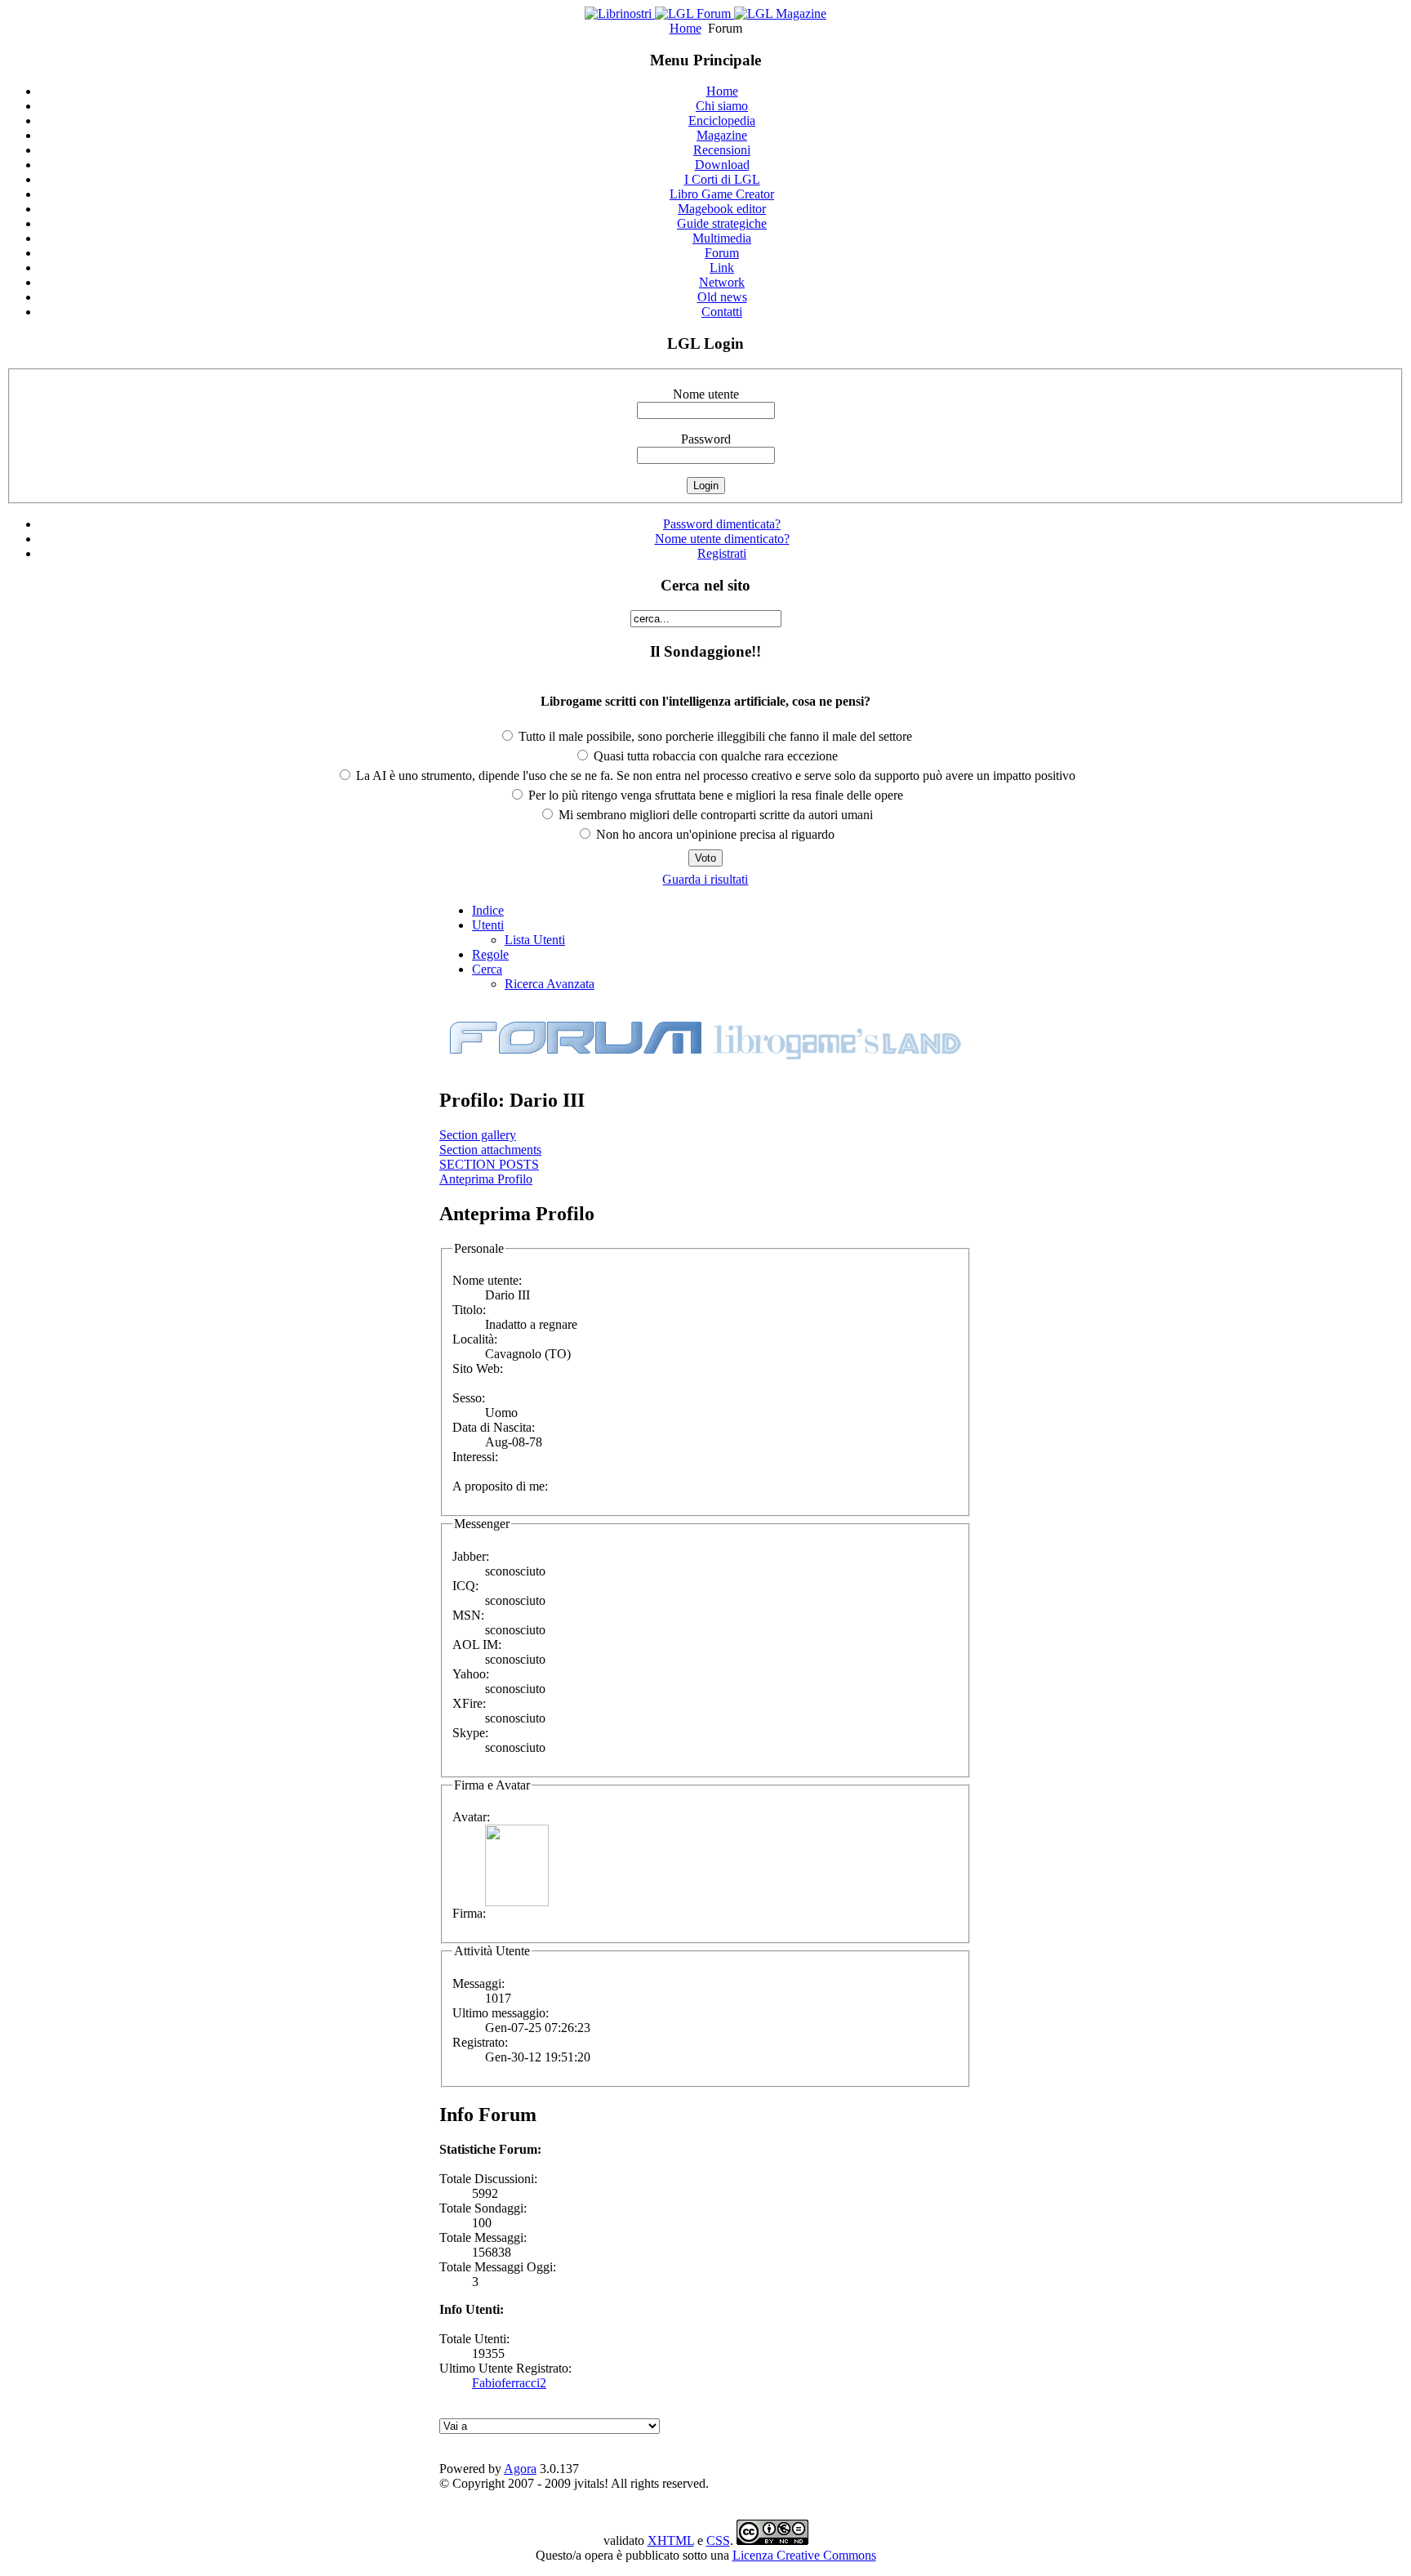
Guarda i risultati (705, 879)
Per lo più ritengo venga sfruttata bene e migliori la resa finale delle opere (714, 795)
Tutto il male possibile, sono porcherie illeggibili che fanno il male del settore (714, 736)
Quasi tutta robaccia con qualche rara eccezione (714, 756)
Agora (520, 2469)
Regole (490, 954)
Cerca (487, 969)
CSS (718, 2540)
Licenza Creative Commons (804, 2555)
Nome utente (706, 394)
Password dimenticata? (722, 524)
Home (685, 28)
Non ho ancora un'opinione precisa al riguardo (714, 834)
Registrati (722, 553)
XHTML (671, 2540)
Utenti (488, 925)
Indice (488, 910)
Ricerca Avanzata (550, 984)
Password (706, 439)
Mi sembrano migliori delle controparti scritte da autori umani (714, 815)
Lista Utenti (535, 940)
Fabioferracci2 (509, 2383)
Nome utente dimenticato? (722, 539)
